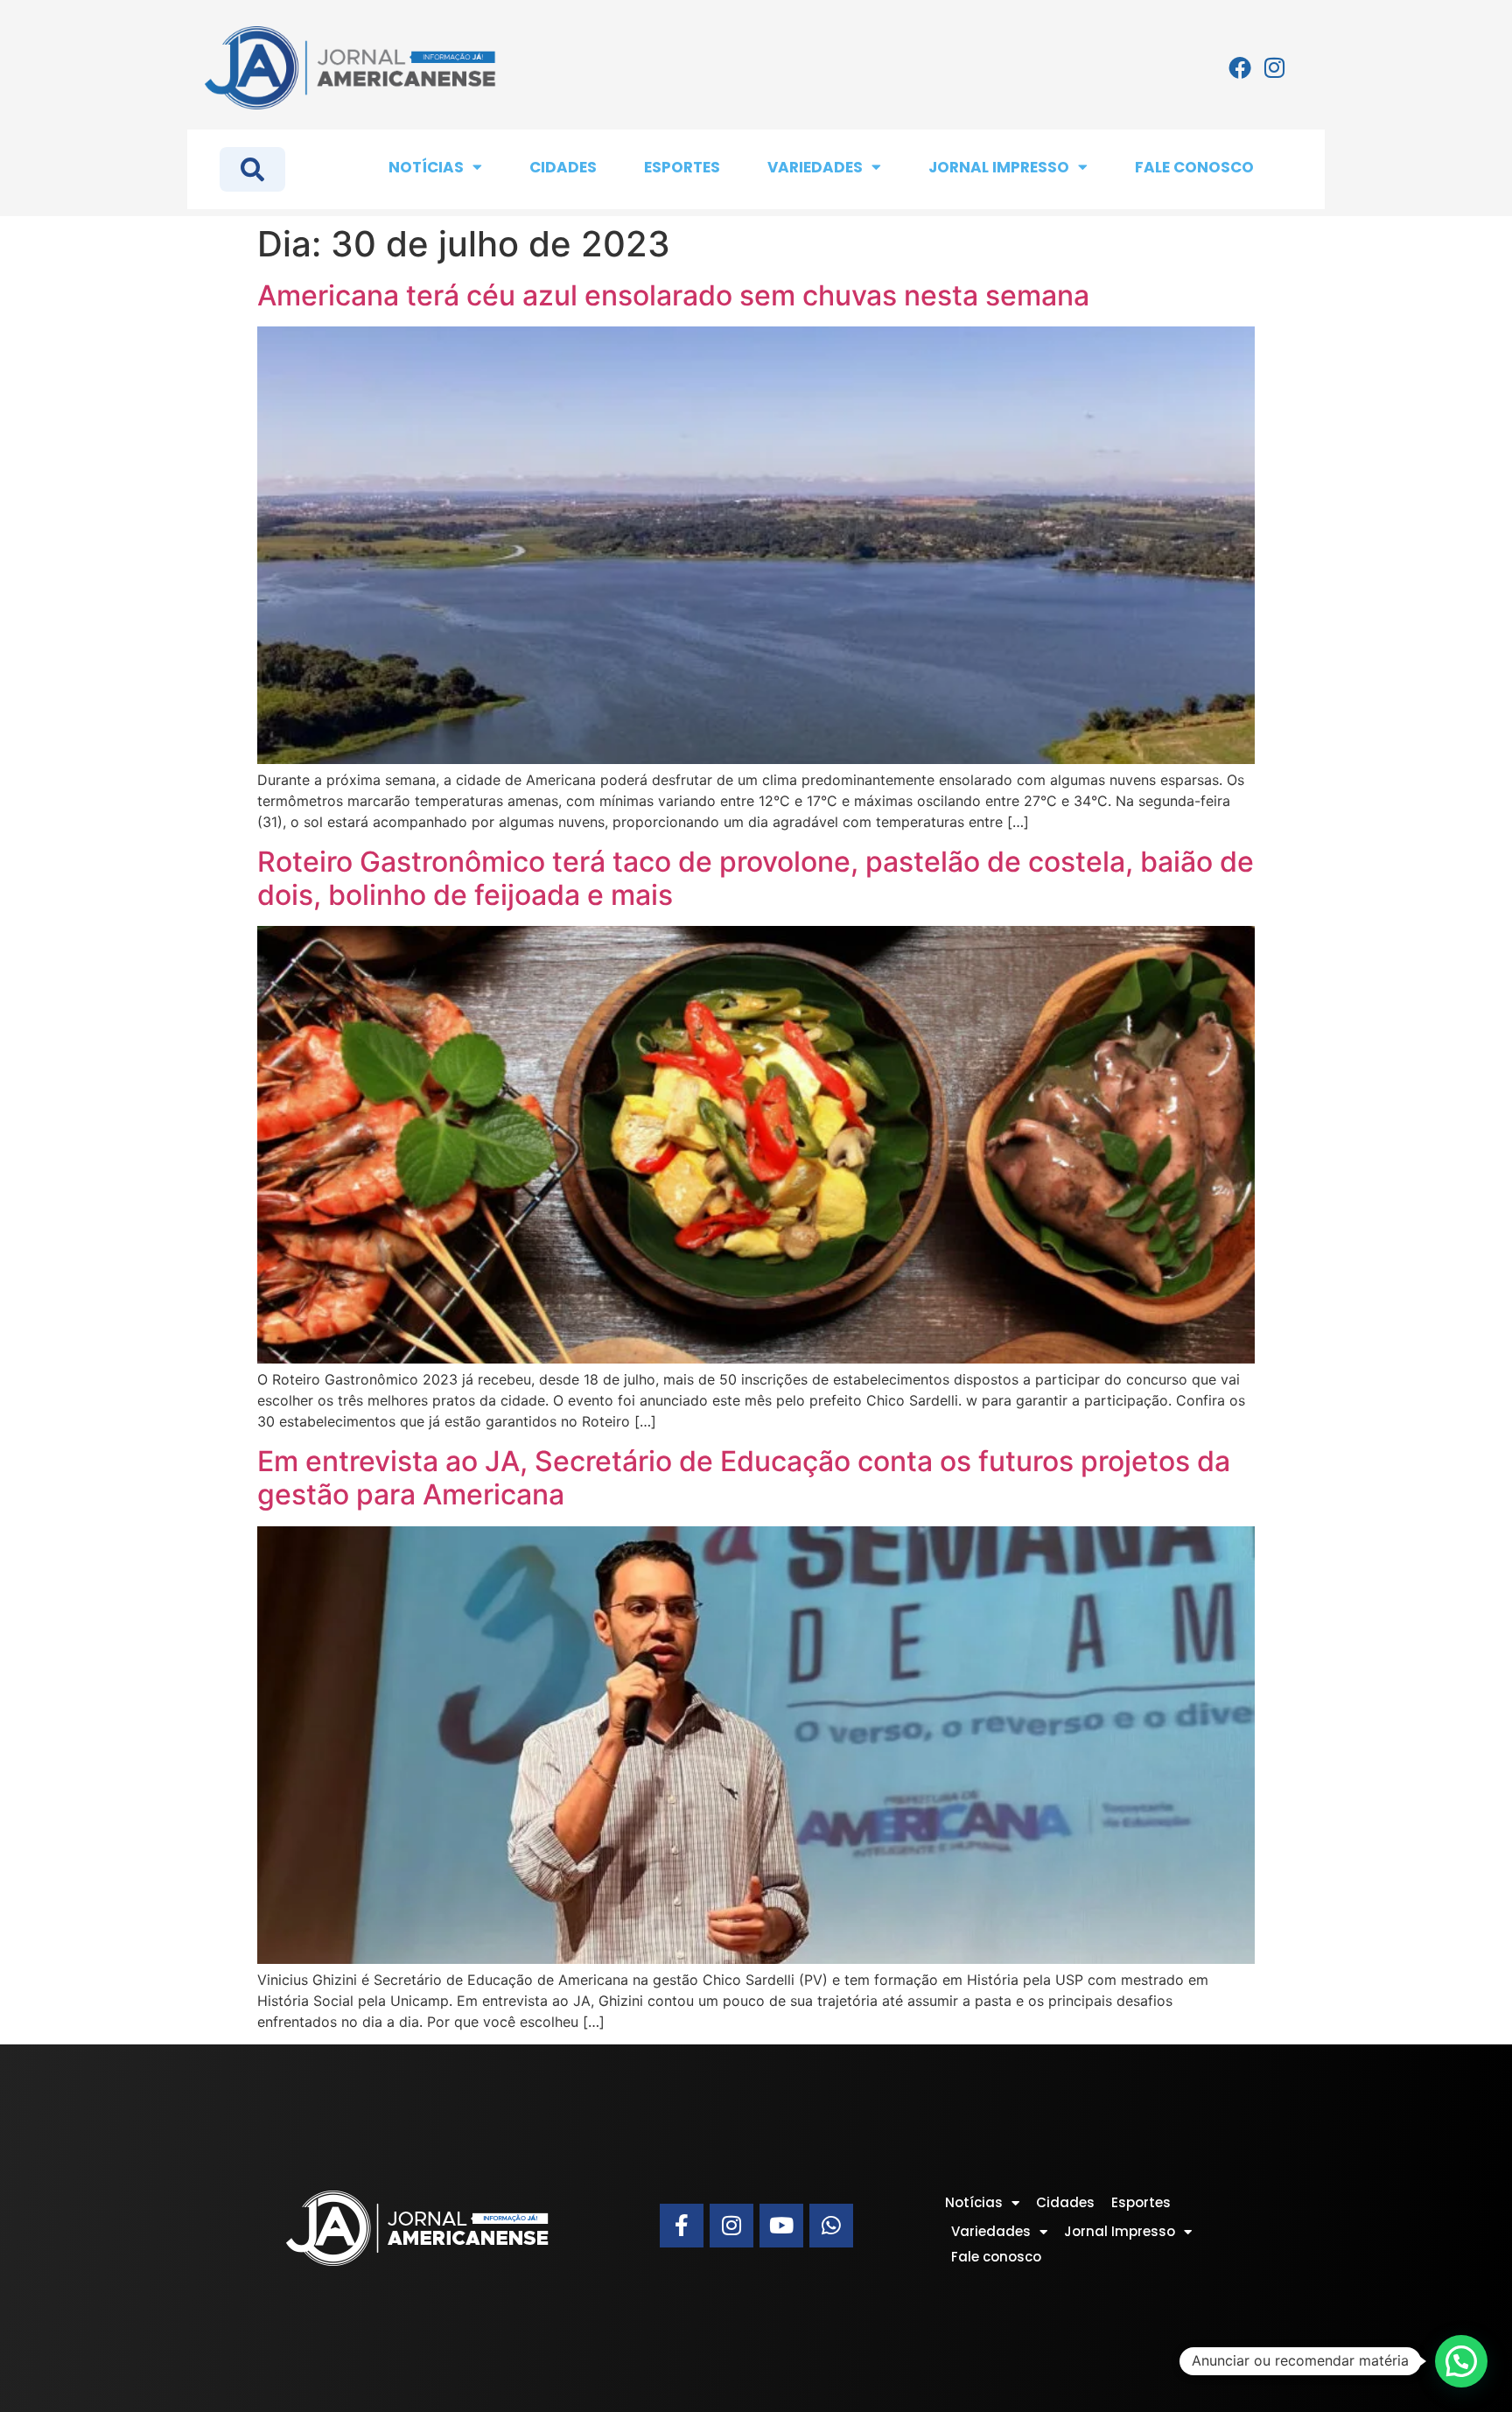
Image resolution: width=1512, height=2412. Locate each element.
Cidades (563, 167)
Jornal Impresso (999, 167)
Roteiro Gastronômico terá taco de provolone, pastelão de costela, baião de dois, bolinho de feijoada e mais (756, 878)
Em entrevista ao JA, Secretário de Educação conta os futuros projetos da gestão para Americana (744, 1478)
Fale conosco (1194, 167)
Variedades (815, 167)
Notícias (426, 167)
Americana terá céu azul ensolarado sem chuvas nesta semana (673, 295)
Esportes (682, 167)
